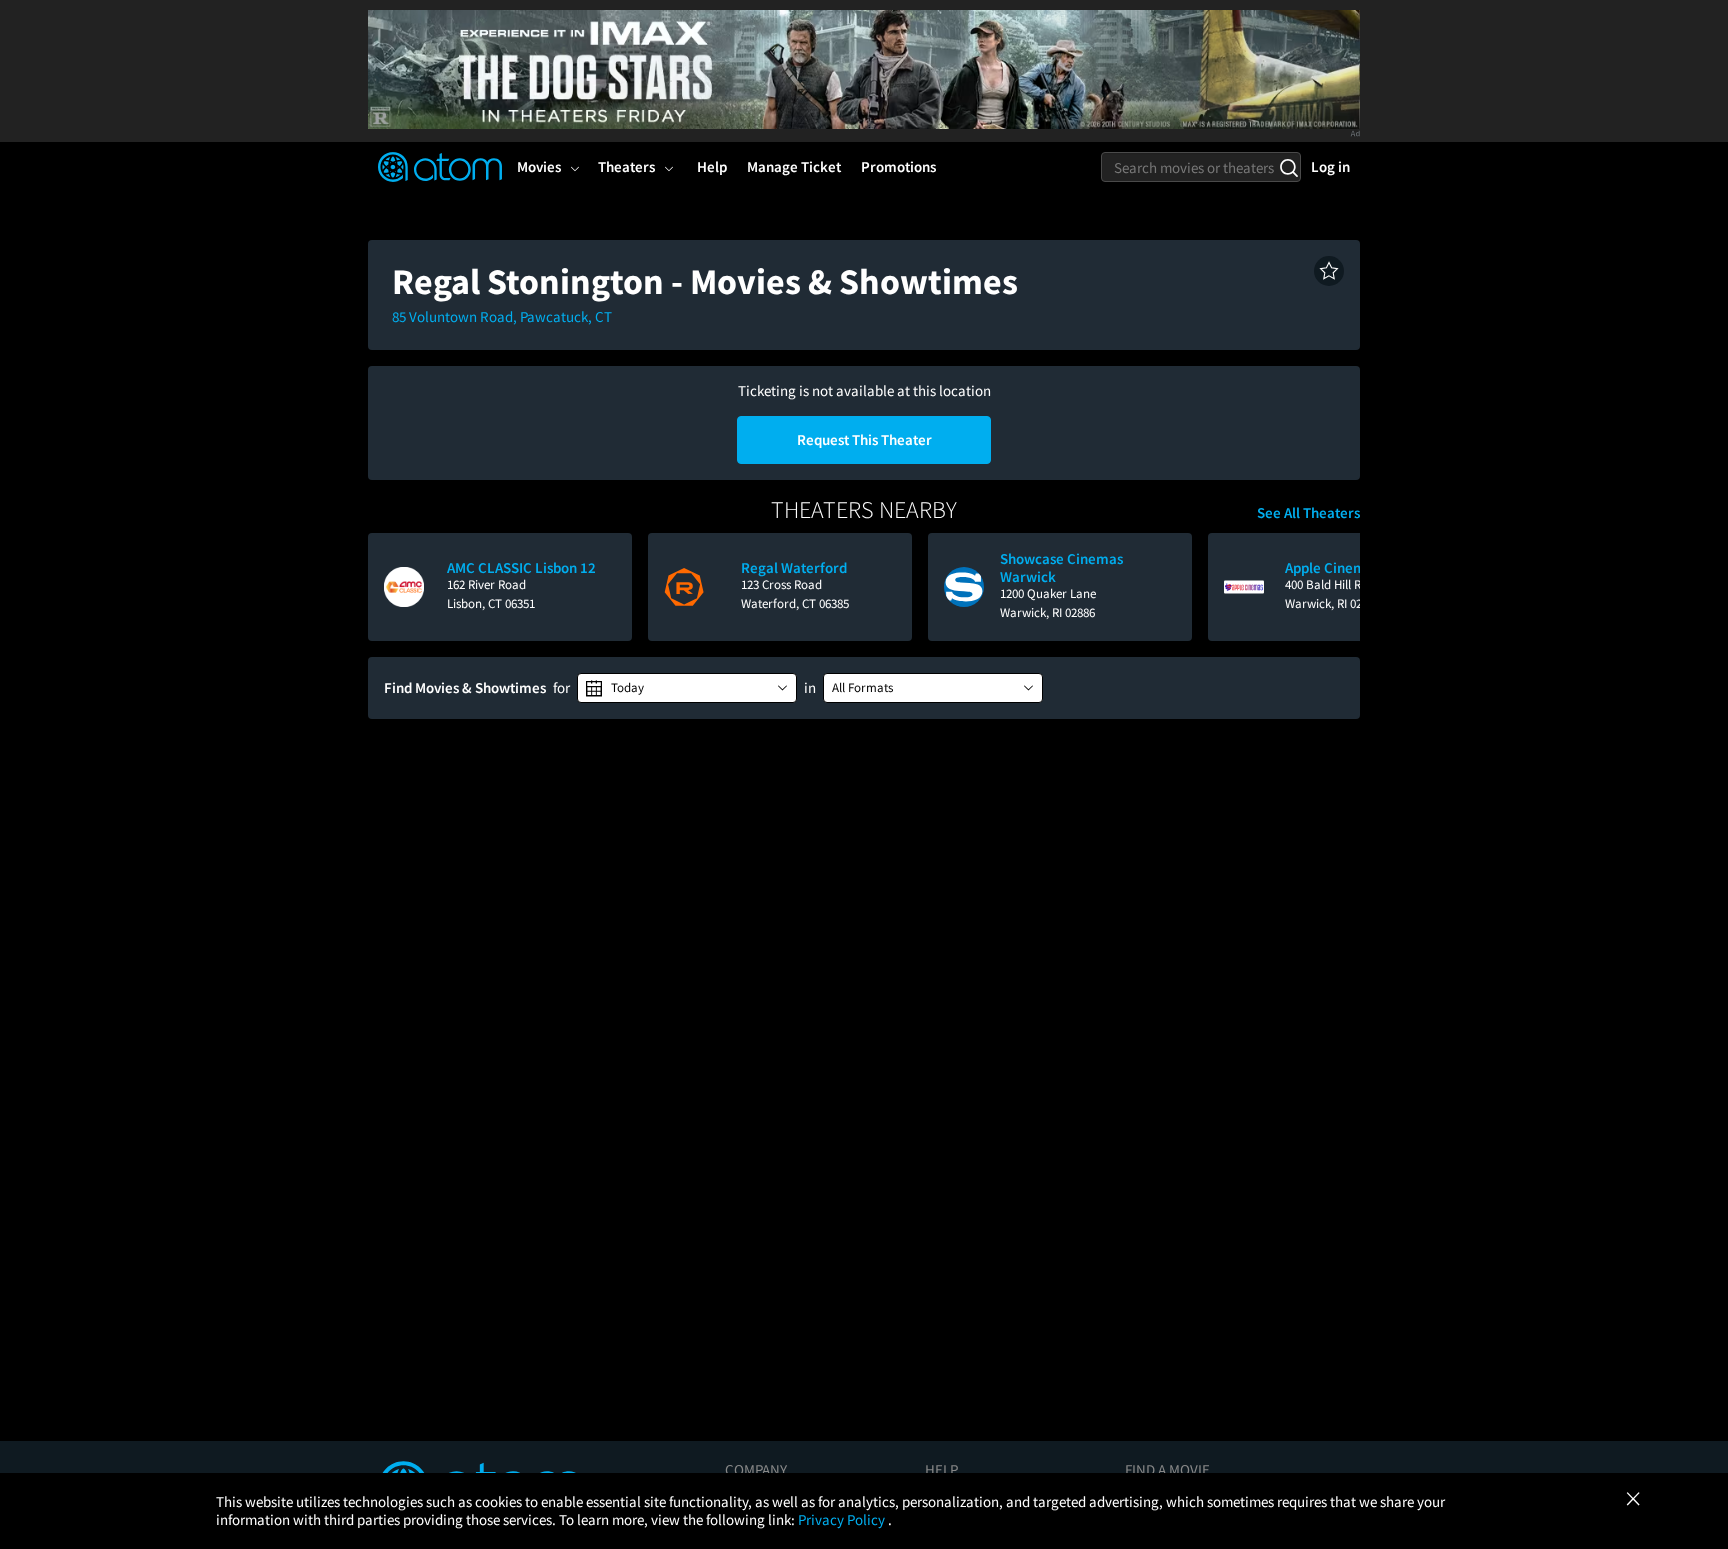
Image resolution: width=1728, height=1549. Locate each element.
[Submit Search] (1288, 167)
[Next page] (1335, 587)
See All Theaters (1308, 513)
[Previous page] (393, 587)
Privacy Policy (843, 1519)
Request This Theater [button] (864, 439)
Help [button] (712, 166)
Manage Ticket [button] (794, 166)
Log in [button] (1330, 166)
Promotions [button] (898, 166)
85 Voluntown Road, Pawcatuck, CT (502, 316)
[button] (1329, 271)
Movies (539, 166)
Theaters (626, 166)
